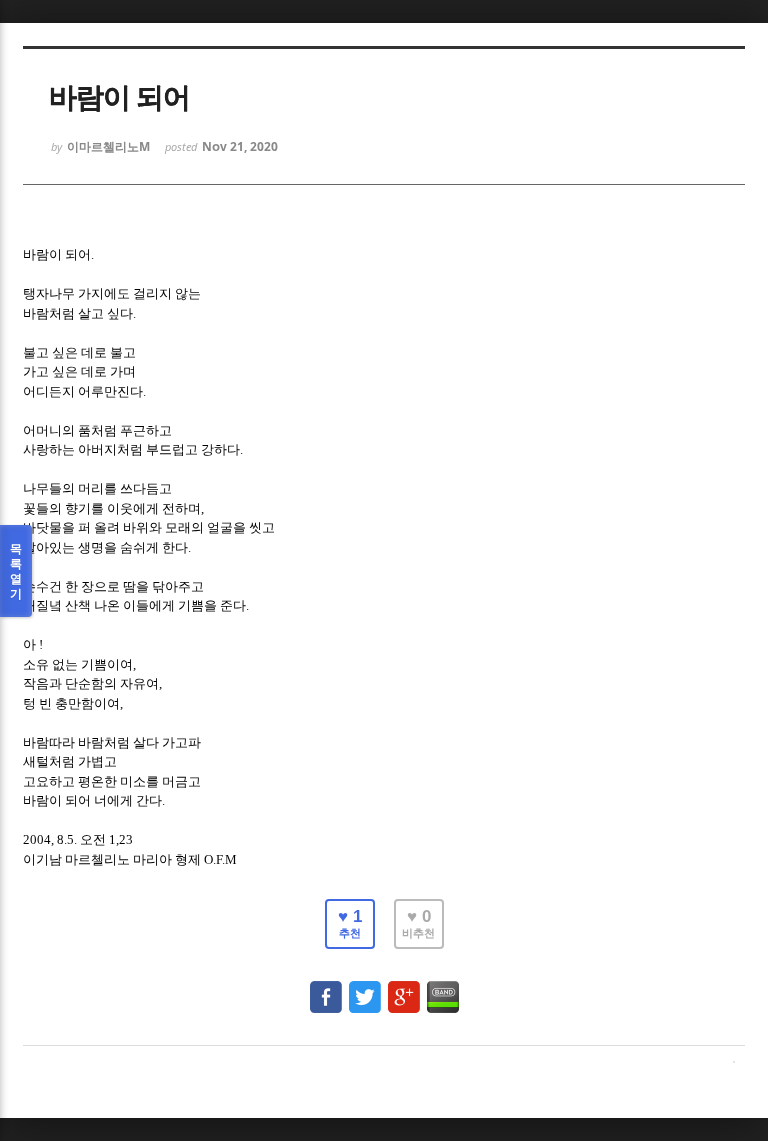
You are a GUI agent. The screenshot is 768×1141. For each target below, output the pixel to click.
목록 (16, 571)
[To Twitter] (365, 987)
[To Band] (443, 987)
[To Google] (404, 987)
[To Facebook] (326, 987)
